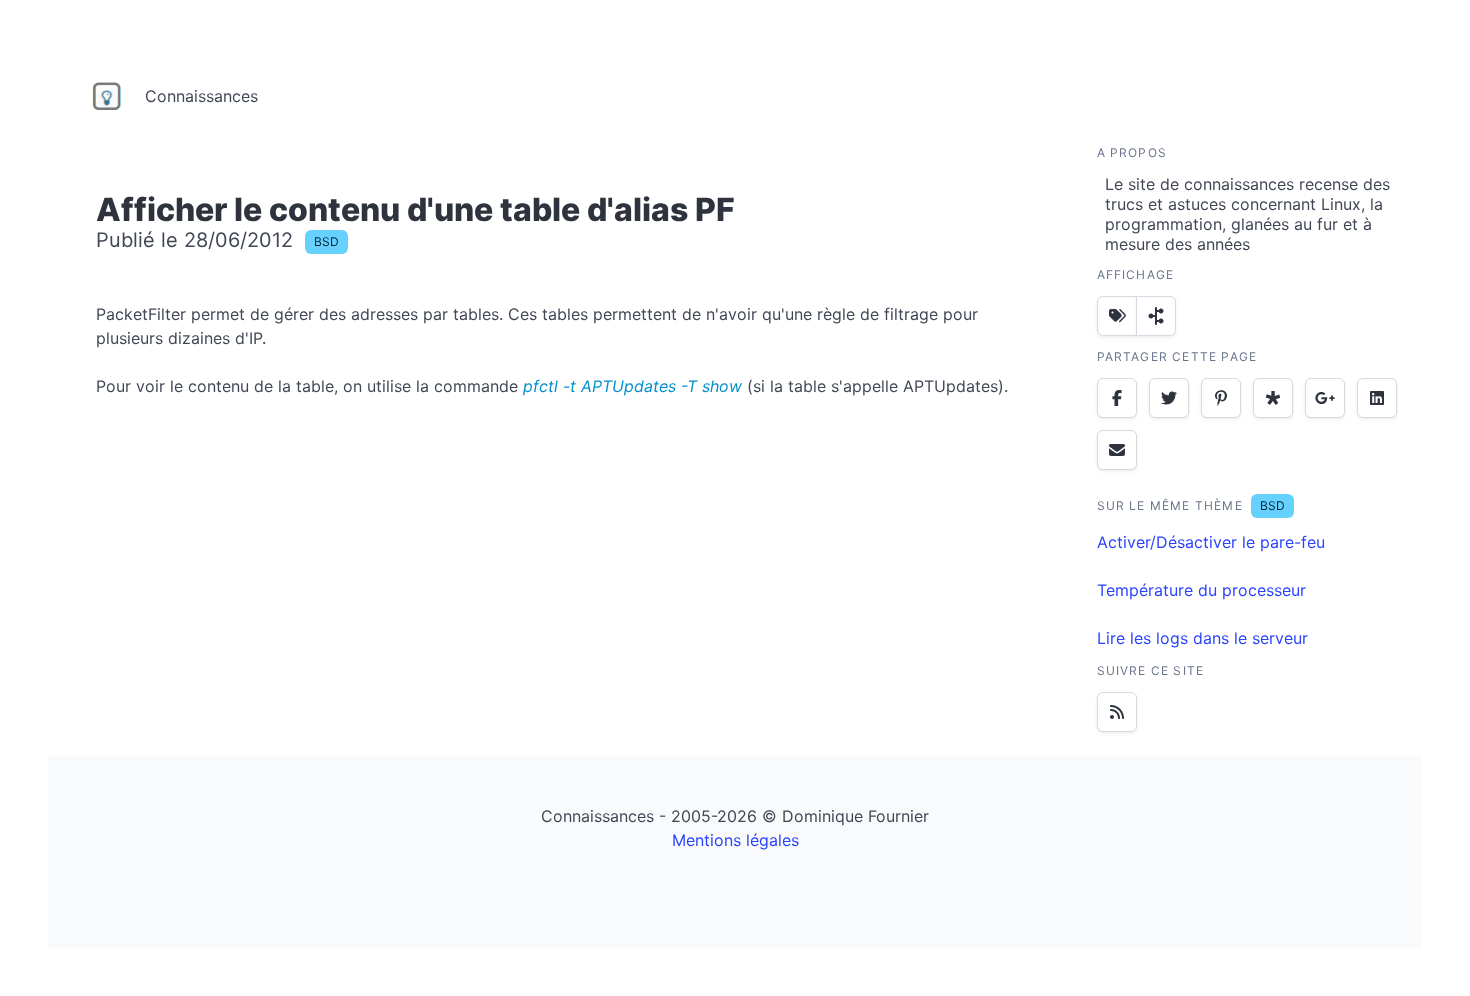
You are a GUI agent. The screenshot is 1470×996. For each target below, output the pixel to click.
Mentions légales (735, 840)
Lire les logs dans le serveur (1202, 638)
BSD (326, 241)
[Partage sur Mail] (1117, 450)
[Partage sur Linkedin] (1377, 398)
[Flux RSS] (1117, 712)
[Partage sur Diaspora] (1273, 398)
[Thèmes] (1117, 316)
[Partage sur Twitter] (1169, 398)
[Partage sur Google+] (1325, 398)
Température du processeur (1201, 590)
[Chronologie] (1156, 316)
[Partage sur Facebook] (1117, 398)
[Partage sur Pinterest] (1221, 398)
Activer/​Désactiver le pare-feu (1211, 542)
